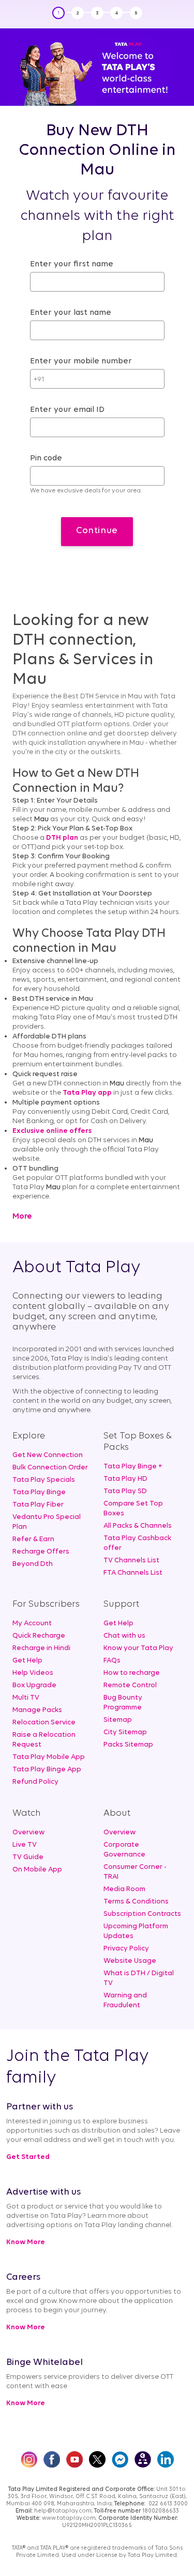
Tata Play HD (125, 1479)
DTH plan (62, 838)
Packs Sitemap (128, 1745)
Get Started (28, 2157)
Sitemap (118, 1720)
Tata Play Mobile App (49, 1757)
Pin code (46, 458)
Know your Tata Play (138, 1648)
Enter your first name (72, 264)
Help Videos (33, 1673)
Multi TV (26, 1698)
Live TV (25, 1845)
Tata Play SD (125, 1491)
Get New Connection (48, 1455)
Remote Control (130, 1685)
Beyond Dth (33, 1564)
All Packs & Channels (138, 1526)
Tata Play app (87, 1093)
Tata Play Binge (39, 1492)
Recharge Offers (41, 1552)
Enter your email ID (67, 410)
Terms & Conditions (136, 1902)
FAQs (112, 1661)
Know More (26, 2242)
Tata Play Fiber (38, 1505)
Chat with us (124, 1636)
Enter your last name (71, 313)
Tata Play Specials (44, 1480)
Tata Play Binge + (133, 1467)
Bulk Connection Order (50, 1468)
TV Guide (28, 1857)
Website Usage (130, 1961)
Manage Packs (37, 1710)
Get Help (27, 1661)
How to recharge (132, 1673)
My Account (32, 1623)
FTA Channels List (133, 1573)
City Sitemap (125, 1732)
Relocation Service (44, 1723)
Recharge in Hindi (41, 1648)
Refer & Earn (33, 1539)
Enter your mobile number (81, 361)
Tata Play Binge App (47, 1770)
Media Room (124, 1889)
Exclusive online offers (52, 1131)
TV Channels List (131, 1561)
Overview (28, 1833)
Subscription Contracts (142, 1914)
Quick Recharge (39, 1636)
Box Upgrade (34, 1685)
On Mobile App (37, 1870)
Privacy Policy (126, 1949)
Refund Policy (35, 1782)
